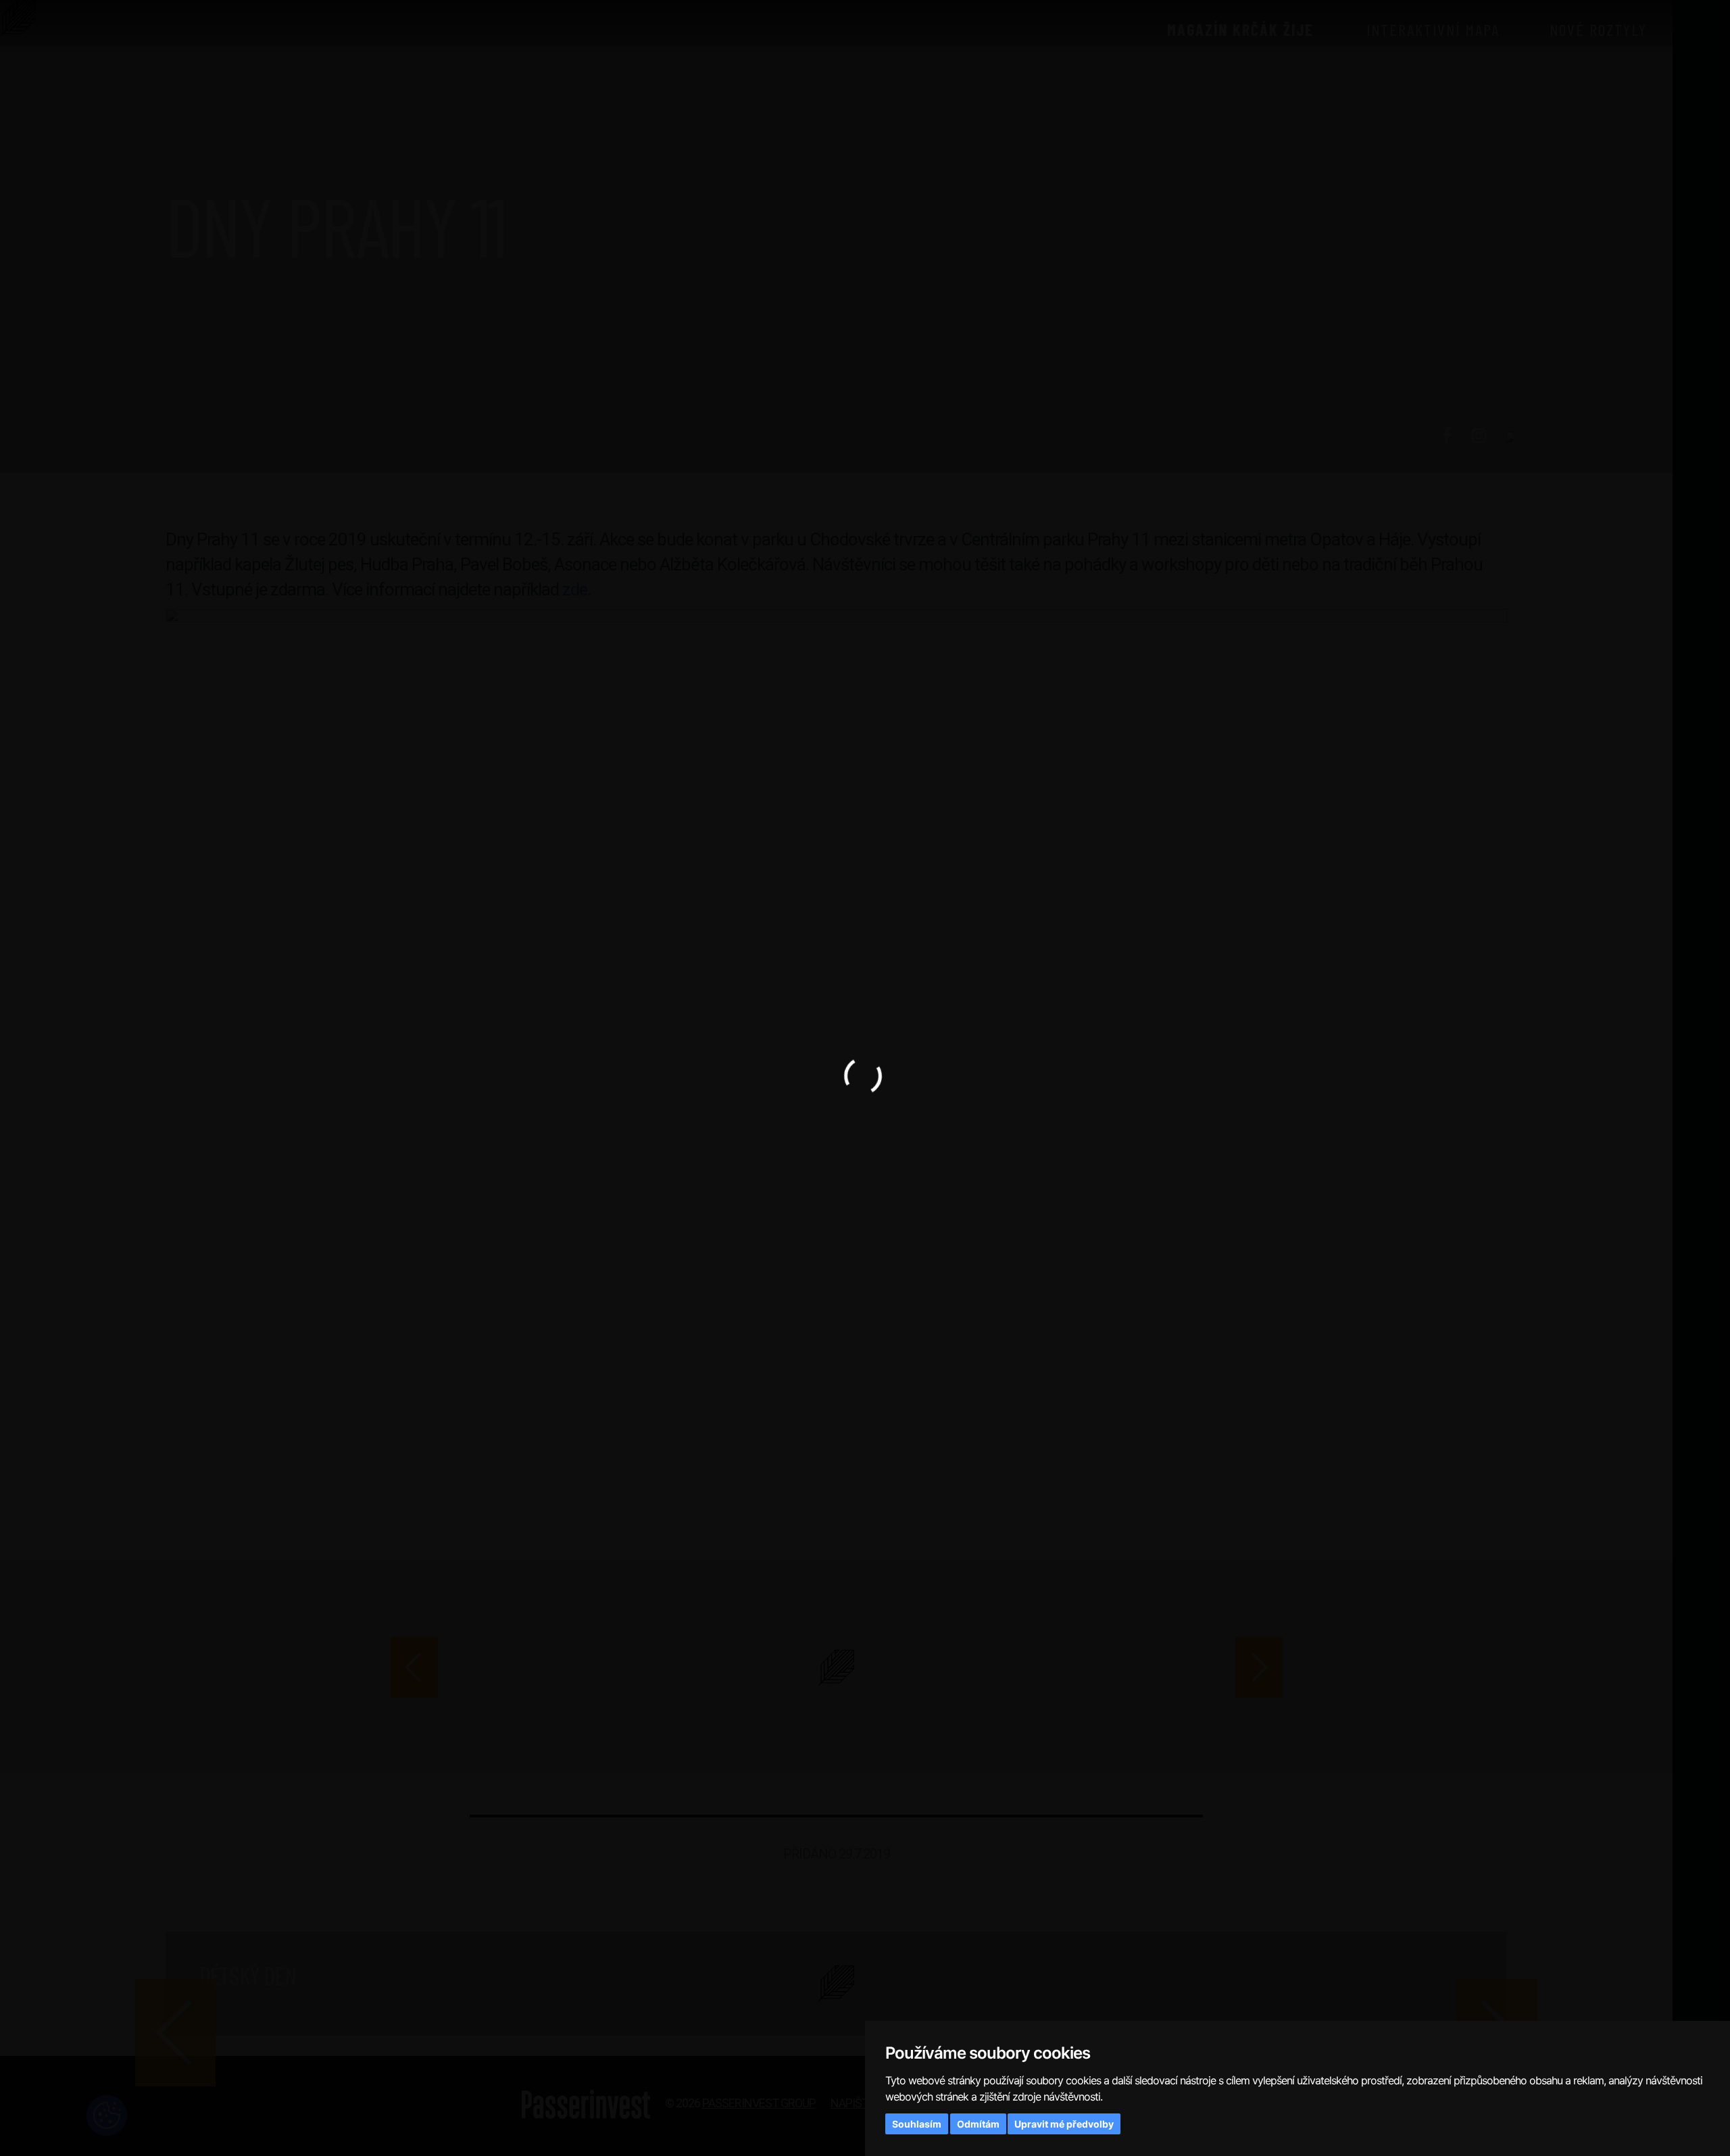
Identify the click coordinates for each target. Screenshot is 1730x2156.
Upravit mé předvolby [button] (1064, 2124)
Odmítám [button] (978, 2124)
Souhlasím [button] (917, 2124)
